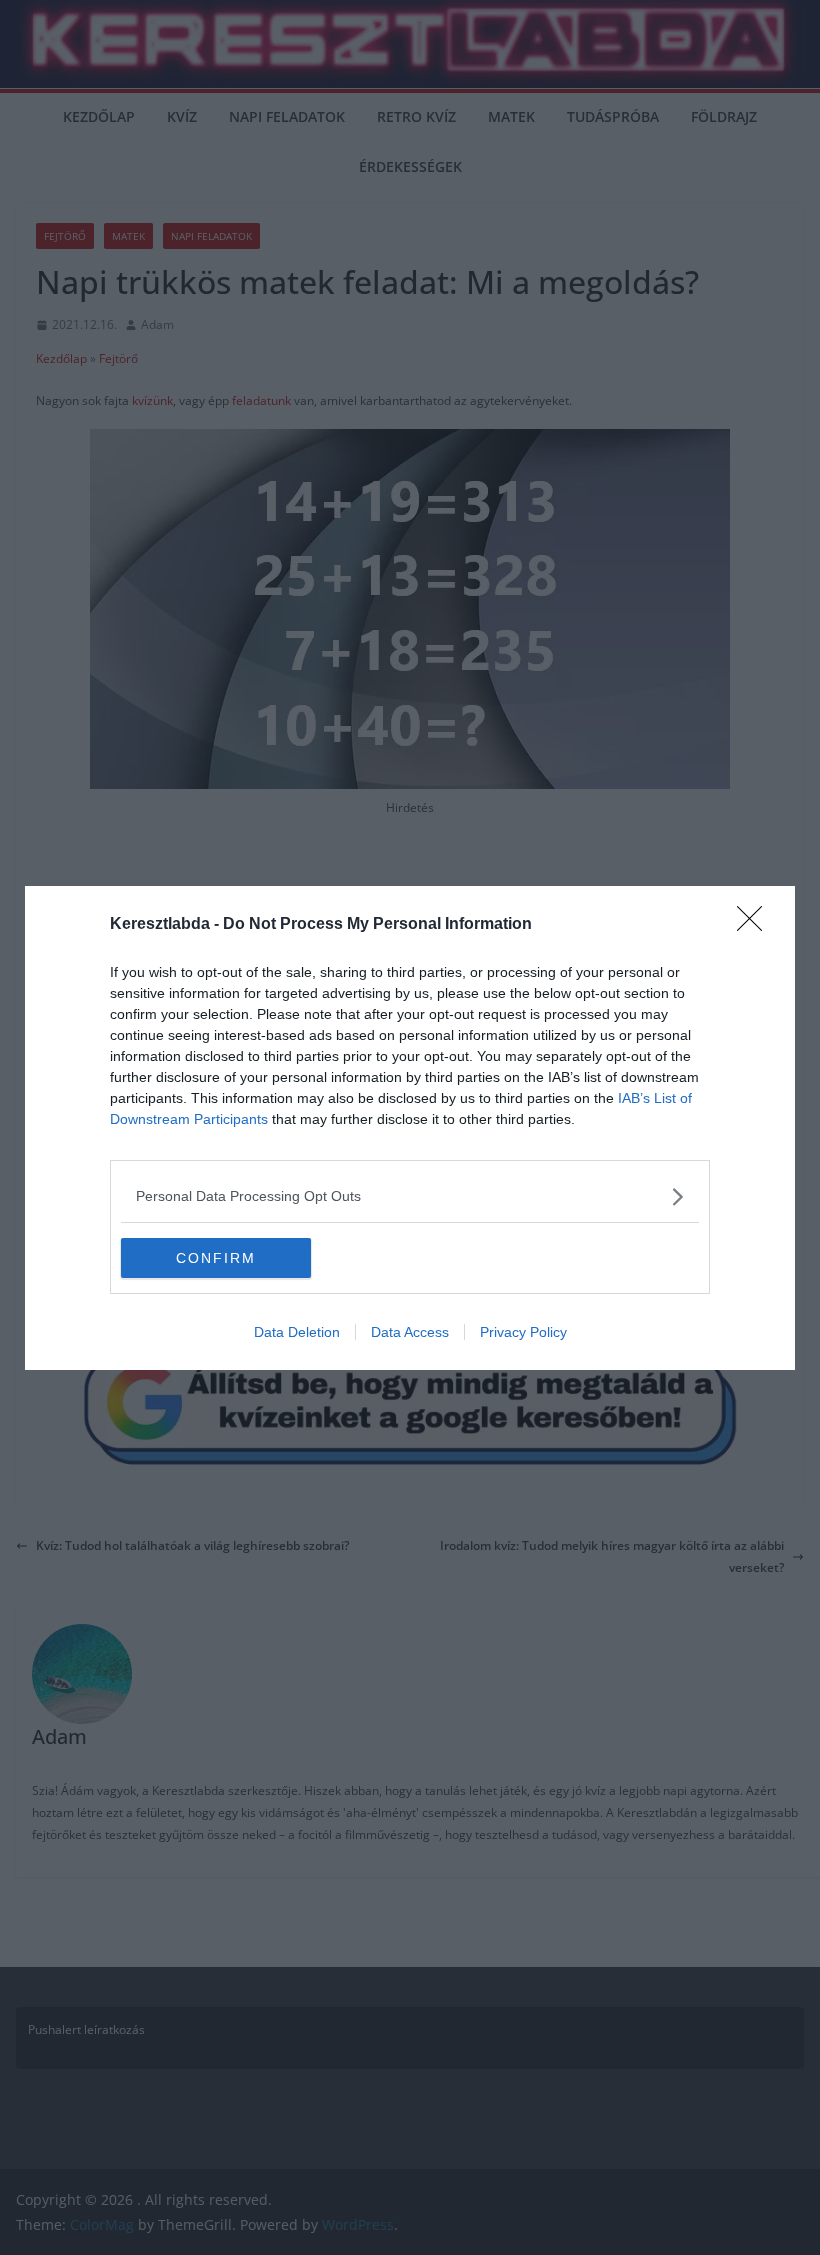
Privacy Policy (523, 1332)
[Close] (756, 925)
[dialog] (410, 1128)
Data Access (410, 1332)
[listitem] (410, 1196)
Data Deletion (297, 1332)
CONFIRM (216, 1258)
